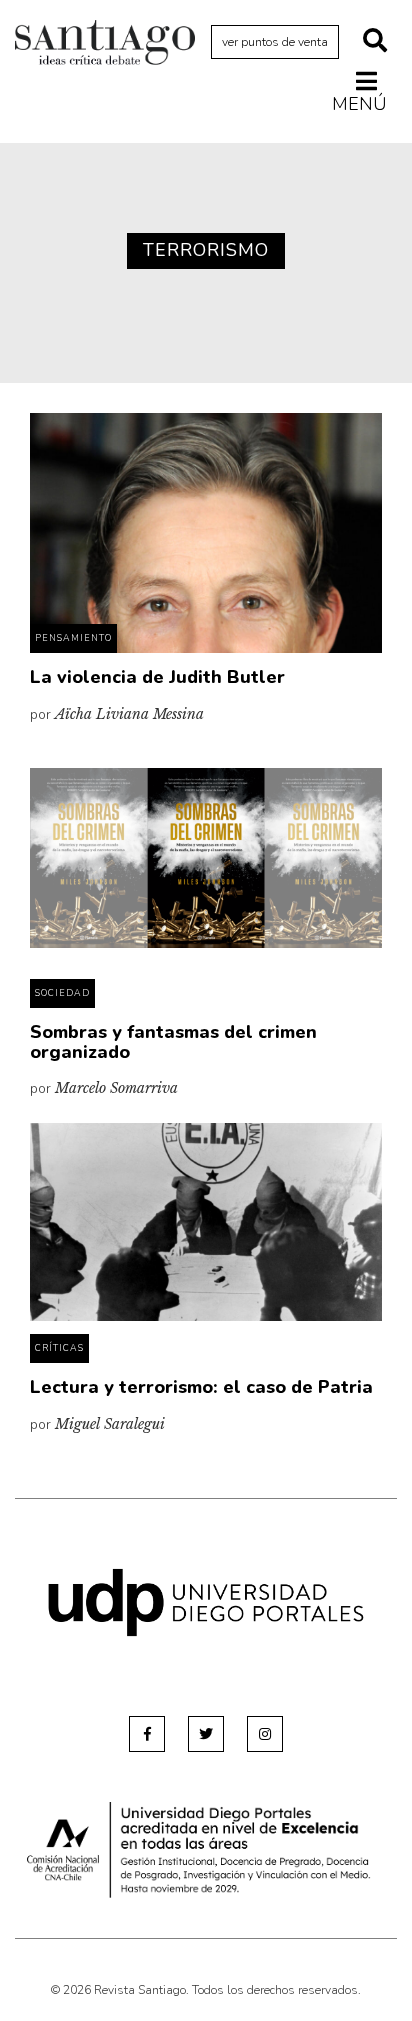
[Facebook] (147, 1734)
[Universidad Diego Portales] (206, 1601)
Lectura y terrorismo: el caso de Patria (201, 1387)
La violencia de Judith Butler (157, 677)
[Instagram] (265, 1734)
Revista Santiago (105, 45)
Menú (359, 103)
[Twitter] (206, 1734)
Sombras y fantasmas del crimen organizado (173, 1042)
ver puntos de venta (275, 42)
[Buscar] (375, 42)
